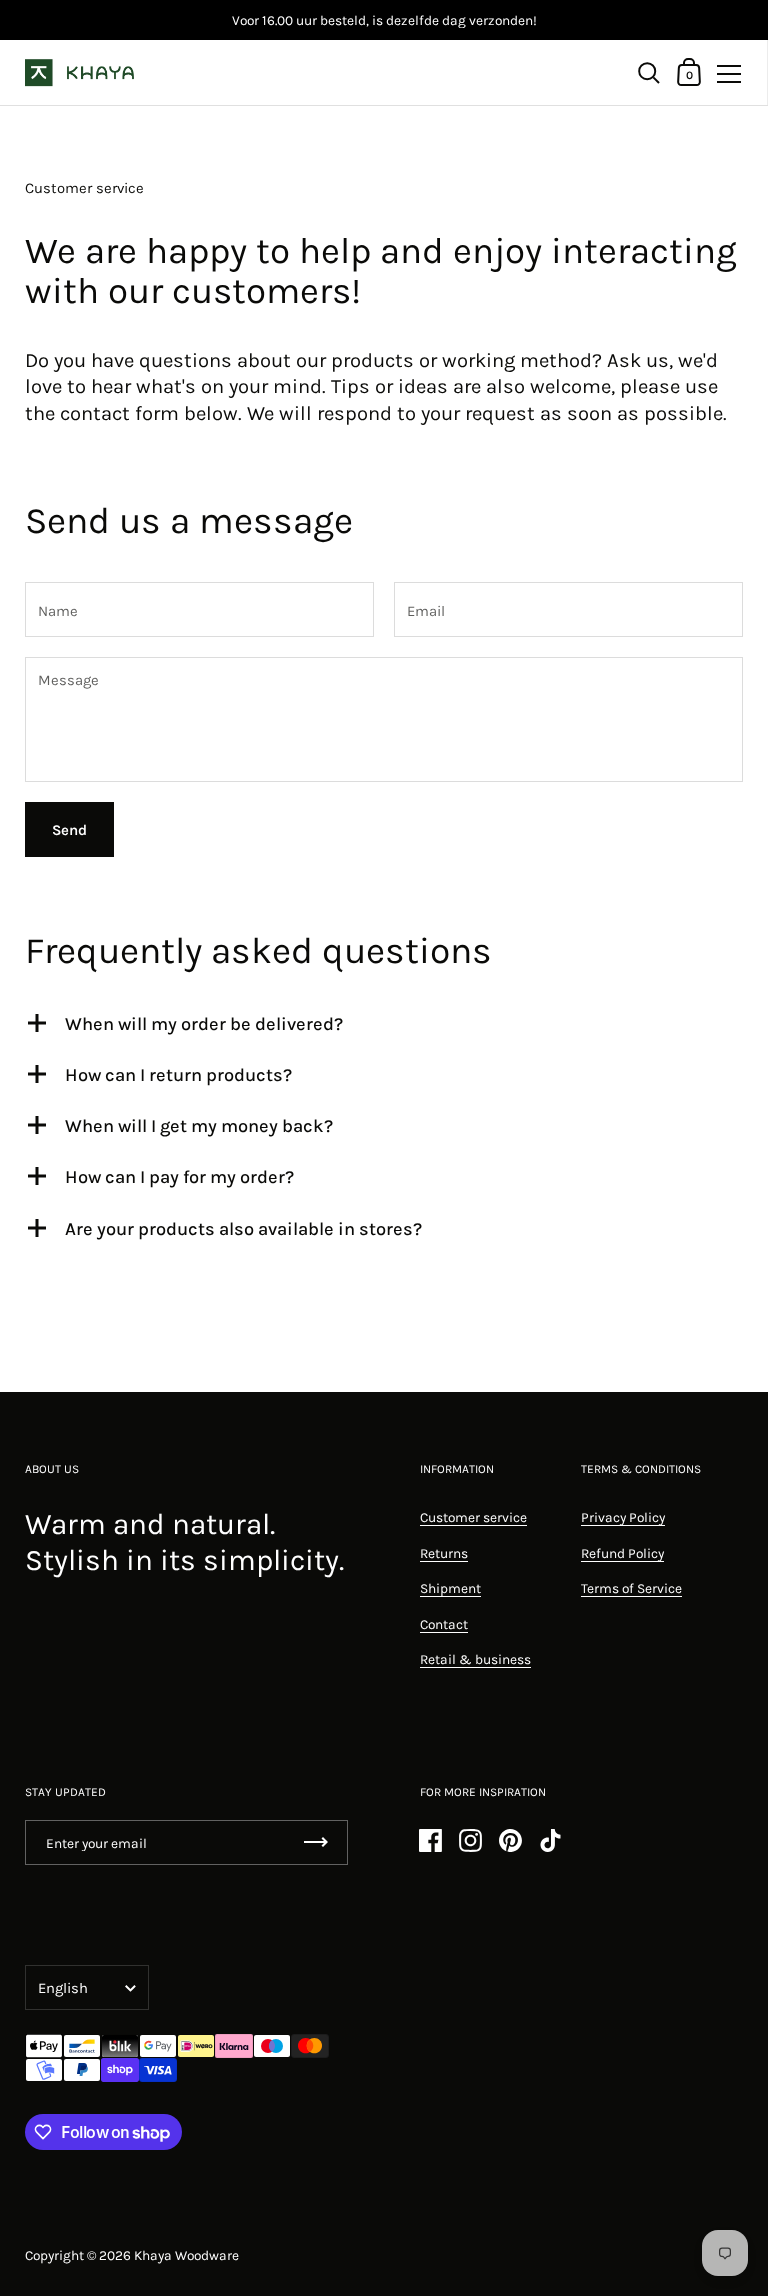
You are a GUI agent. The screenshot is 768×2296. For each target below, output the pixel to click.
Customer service (473, 1517)
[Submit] (316, 1842)
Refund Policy (622, 1553)
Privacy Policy (623, 1517)
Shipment (450, 1588)
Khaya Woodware (186, 2255)
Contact (444, 1624)
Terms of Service (631, 1588)
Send (69, 830)
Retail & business (475, 1659)
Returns (444, 1553)
